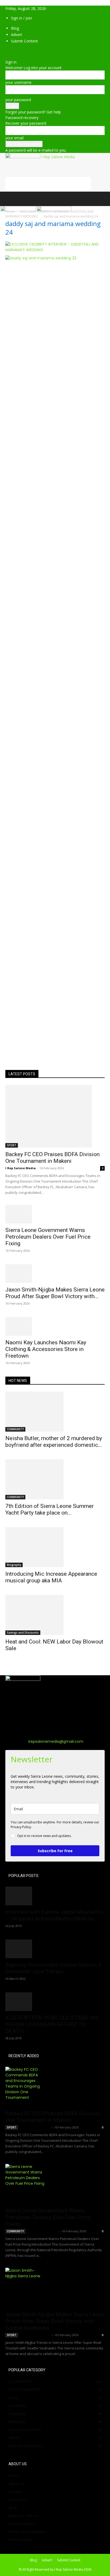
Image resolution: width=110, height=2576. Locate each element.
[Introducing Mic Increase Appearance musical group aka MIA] (55, 1547)
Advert (17, 35)
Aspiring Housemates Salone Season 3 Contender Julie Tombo (53, 1968)
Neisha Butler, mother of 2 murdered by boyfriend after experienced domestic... (54, 1442)
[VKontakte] (19, 51)
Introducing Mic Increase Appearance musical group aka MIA (51, 1577)
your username (18, 82)
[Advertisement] (48, 184)
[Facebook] (7, 51)
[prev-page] (7, 1665)
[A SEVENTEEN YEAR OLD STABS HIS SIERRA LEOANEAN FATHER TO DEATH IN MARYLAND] (55, 2002)
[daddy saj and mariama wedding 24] (55, 250)
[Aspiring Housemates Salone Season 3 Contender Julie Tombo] (55, 1949)
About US (17, 2484)
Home (14, 2476)
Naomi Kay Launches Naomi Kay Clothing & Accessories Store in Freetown (46, 1349)
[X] (11, 51)
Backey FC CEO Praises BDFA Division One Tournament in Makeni (52, 1158)
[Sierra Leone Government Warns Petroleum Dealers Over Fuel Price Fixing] (55, 1214)
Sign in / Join (21, 18)
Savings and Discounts (23, 1633)
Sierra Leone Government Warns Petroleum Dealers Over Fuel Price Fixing (48, 1237)
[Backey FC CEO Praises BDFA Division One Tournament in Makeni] (55, 1116)
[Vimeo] (15, 51)
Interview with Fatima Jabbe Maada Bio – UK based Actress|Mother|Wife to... (54, 1915)
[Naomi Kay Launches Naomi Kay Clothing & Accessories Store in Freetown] (55, 1326)
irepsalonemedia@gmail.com (56, 1741)
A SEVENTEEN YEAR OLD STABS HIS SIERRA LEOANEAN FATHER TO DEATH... (52, 2024)
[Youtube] (23, 51)
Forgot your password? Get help (33, 112)
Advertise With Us (24, 2516)
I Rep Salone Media (21, 1168)
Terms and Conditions (28, 2532)
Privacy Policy (20, 2540)
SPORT (12, 1145)
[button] (9, 199)
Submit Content (24, 41)
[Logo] (19, 210)
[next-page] (10, 1665)
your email (14, 138)
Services (16, 2492)
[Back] (7, 56)
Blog (15, 28)
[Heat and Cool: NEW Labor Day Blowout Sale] (55, 1615)
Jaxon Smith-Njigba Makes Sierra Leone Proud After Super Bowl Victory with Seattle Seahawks (55, 2321)
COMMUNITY (15, 1429)
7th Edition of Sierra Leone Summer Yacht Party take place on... (50, 1509)
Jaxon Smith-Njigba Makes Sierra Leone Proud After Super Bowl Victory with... (55, 1293)
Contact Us (18, 2500)
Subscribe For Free (55, 1851)
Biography (14, 1565)
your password (18, 100)
